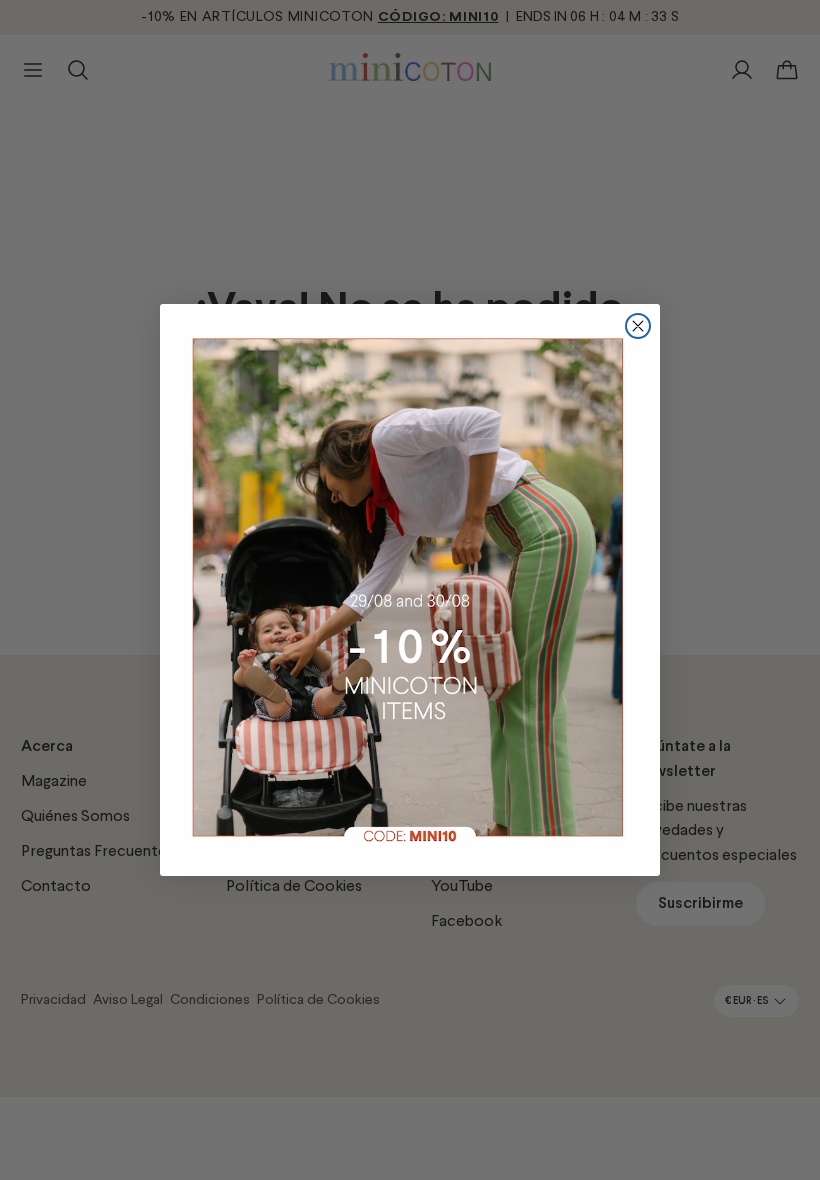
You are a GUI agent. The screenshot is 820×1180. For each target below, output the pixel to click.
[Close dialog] (638, 326)
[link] (410, 590)
